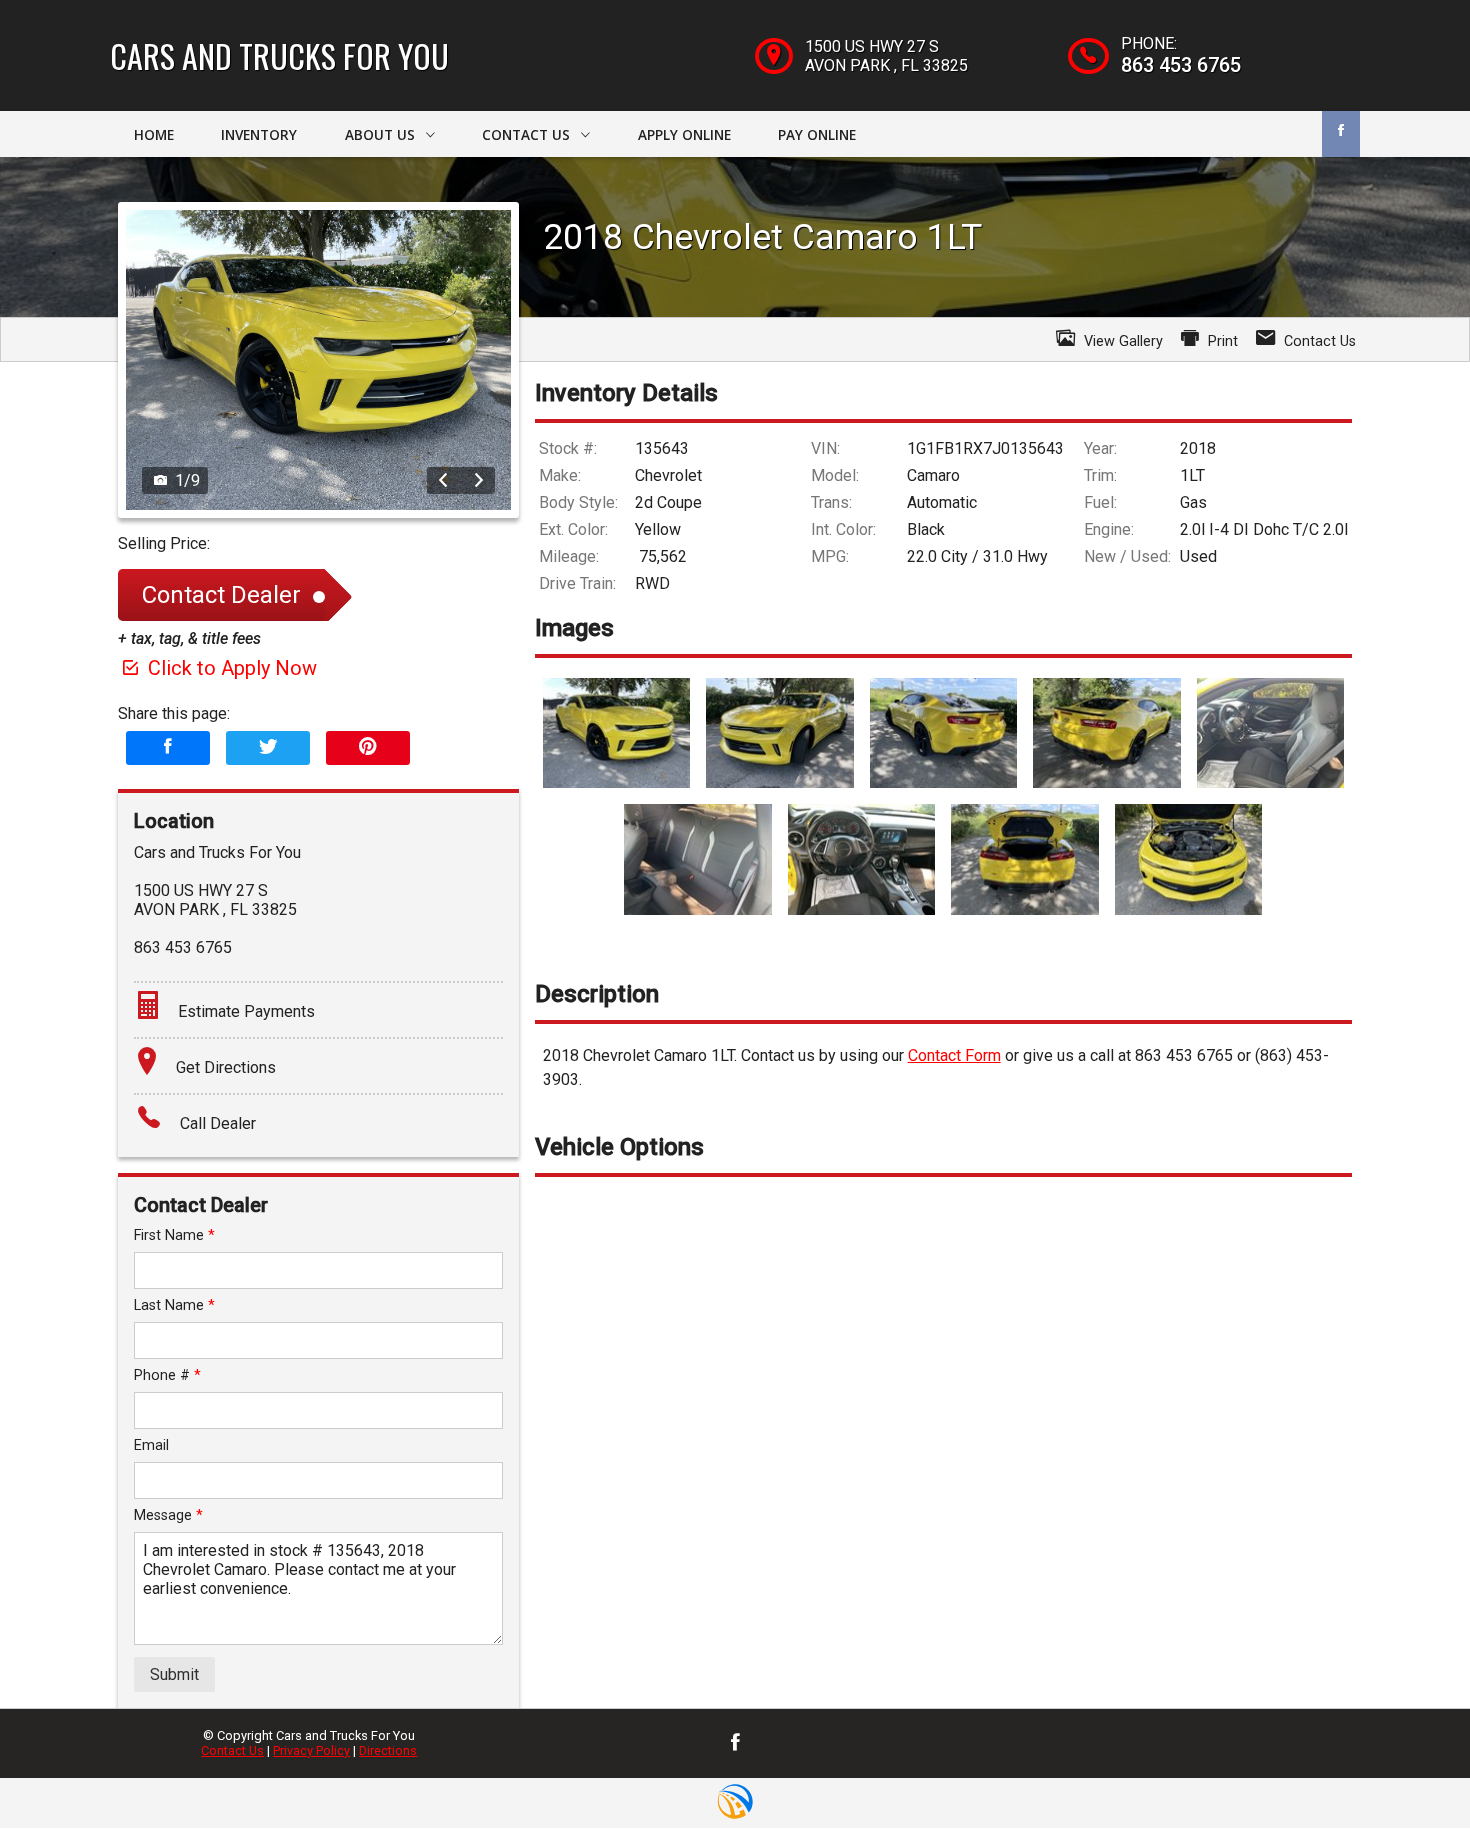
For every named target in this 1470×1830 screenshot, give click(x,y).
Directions (388, 1750)
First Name (174, 1235)
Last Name (174, 1305)
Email (151, 1445)
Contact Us (232, 1750)
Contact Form (954, 1055)
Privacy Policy (311, 1750)
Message (168, 1515)
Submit (174, 1674)
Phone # (167, 1375)
